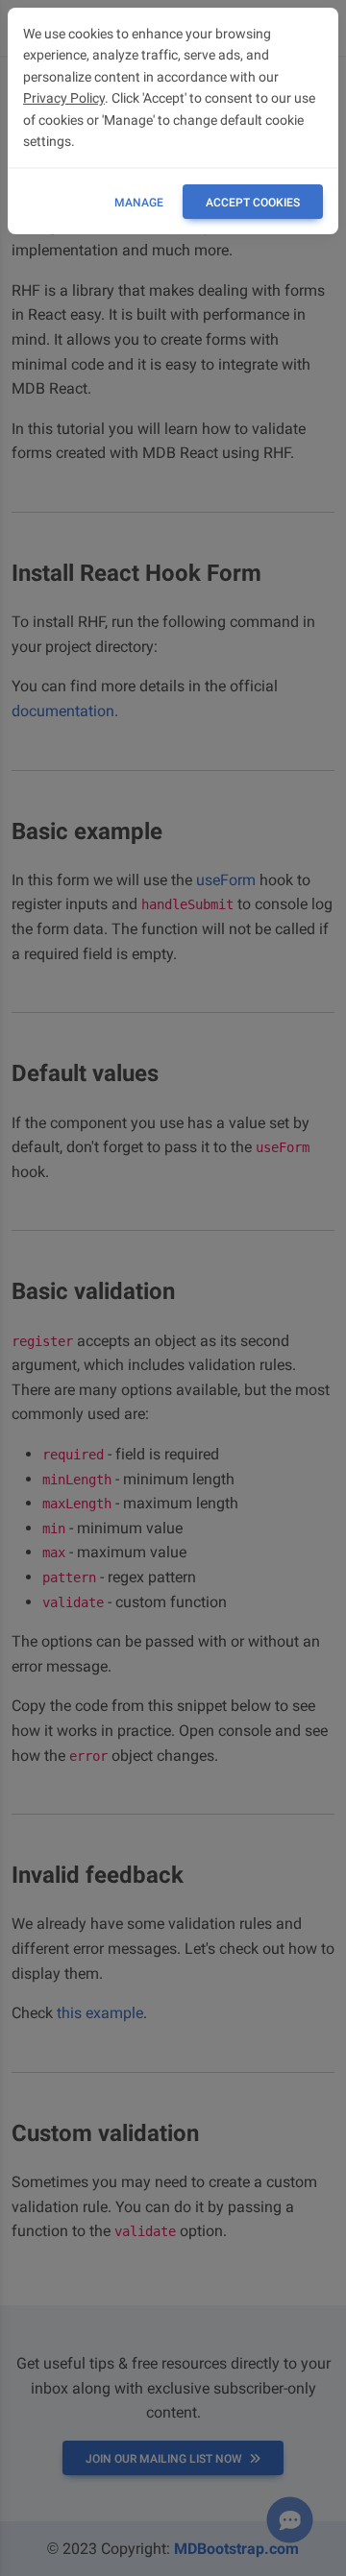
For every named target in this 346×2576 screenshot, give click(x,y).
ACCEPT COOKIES (253, 203)
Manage (139, 203)
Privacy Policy (64, 98)
